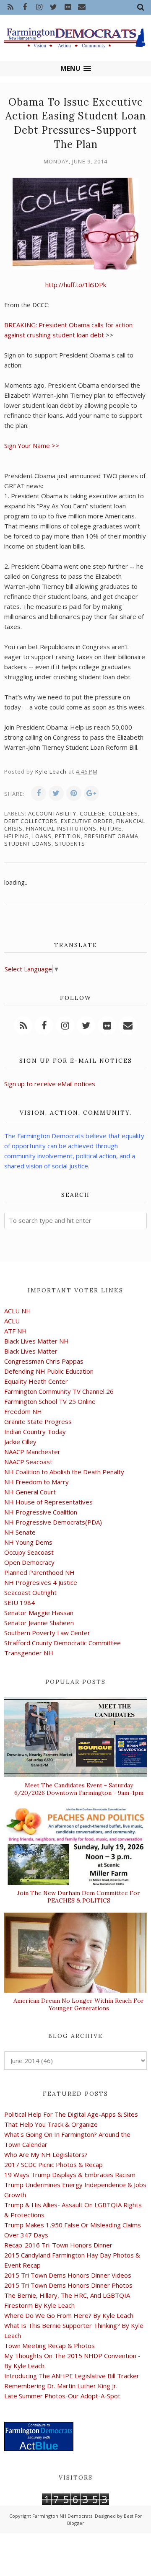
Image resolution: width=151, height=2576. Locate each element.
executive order (87, 821)
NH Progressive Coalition (41, 1512)
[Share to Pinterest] (74, 793)
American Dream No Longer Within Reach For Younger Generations (79, 2004)
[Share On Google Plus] (91, 793)
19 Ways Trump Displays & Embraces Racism (70, 2175)
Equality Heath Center (36, 1381)
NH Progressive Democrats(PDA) (53, 1522)
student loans (28, 844)
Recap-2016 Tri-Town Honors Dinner (58, 2245)
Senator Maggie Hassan (39, 1613)
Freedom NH (23, 1411)
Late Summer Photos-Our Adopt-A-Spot (62, 2396)
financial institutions (61, 828)
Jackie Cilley (20, 1442)
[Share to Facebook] (39, 793)
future (111, 828)
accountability (52, 813)
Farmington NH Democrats (62, 2516)
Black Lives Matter (31, 1351)
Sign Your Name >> (32, 445)
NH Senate (20, 1532)
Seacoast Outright (30, 1592)
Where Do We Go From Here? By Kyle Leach (69, 2315)
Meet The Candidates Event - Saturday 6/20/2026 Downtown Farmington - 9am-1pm (79, 1789)
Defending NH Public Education (49, 1371)
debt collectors (31, 821)
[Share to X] (56, 793)
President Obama (111, 836)
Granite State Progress (38, 1421)
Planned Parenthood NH (39, 1572)
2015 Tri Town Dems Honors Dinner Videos (68, 2275)
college (92, 813)
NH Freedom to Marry (36, 1482)
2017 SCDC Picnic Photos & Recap (53, 2164)
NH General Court (30, 1492)
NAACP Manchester (32, 1452)
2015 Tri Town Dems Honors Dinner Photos (68, 2285)
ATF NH (16, 1331)
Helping (17, 836)
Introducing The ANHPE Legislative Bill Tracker (72, 2376)
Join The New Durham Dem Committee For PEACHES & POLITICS (79, 1897)
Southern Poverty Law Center (47, 1633)
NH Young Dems (28, 1542)
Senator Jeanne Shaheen (39, 1623)
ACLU (12, 1321)
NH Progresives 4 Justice (41, 1582)
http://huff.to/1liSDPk (76, 285)
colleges (123, 813)
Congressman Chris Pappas (44, 1361)
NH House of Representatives (48, 1502)
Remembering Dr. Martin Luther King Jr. (61, 2386)
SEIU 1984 (20, 1603)
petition (68, 836)
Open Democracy (29, 1562)
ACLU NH (18, 1311)
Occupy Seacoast (29, 1552)
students (70, 844)
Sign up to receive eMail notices (50, 1084)
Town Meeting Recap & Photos (49, 2346)
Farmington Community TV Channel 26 (59, 1391)
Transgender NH (29, 1653)
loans (42, 836)
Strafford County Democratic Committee (62, 1643)
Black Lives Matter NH (36, 1341)
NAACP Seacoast (28, 1462)
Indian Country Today (35, 1432)
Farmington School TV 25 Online (50, 1401)
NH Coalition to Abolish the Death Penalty (64, 1472)
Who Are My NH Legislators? (46, 2154)
